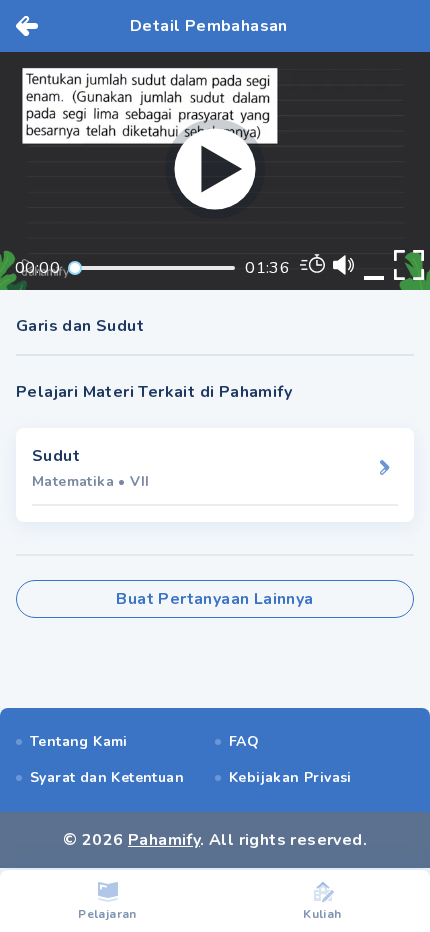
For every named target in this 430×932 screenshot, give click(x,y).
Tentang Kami (79, 741)
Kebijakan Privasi (290, 777)
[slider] (75, 268)
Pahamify (164, 840)
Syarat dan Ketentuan (107, 777)
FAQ (244, 741)
